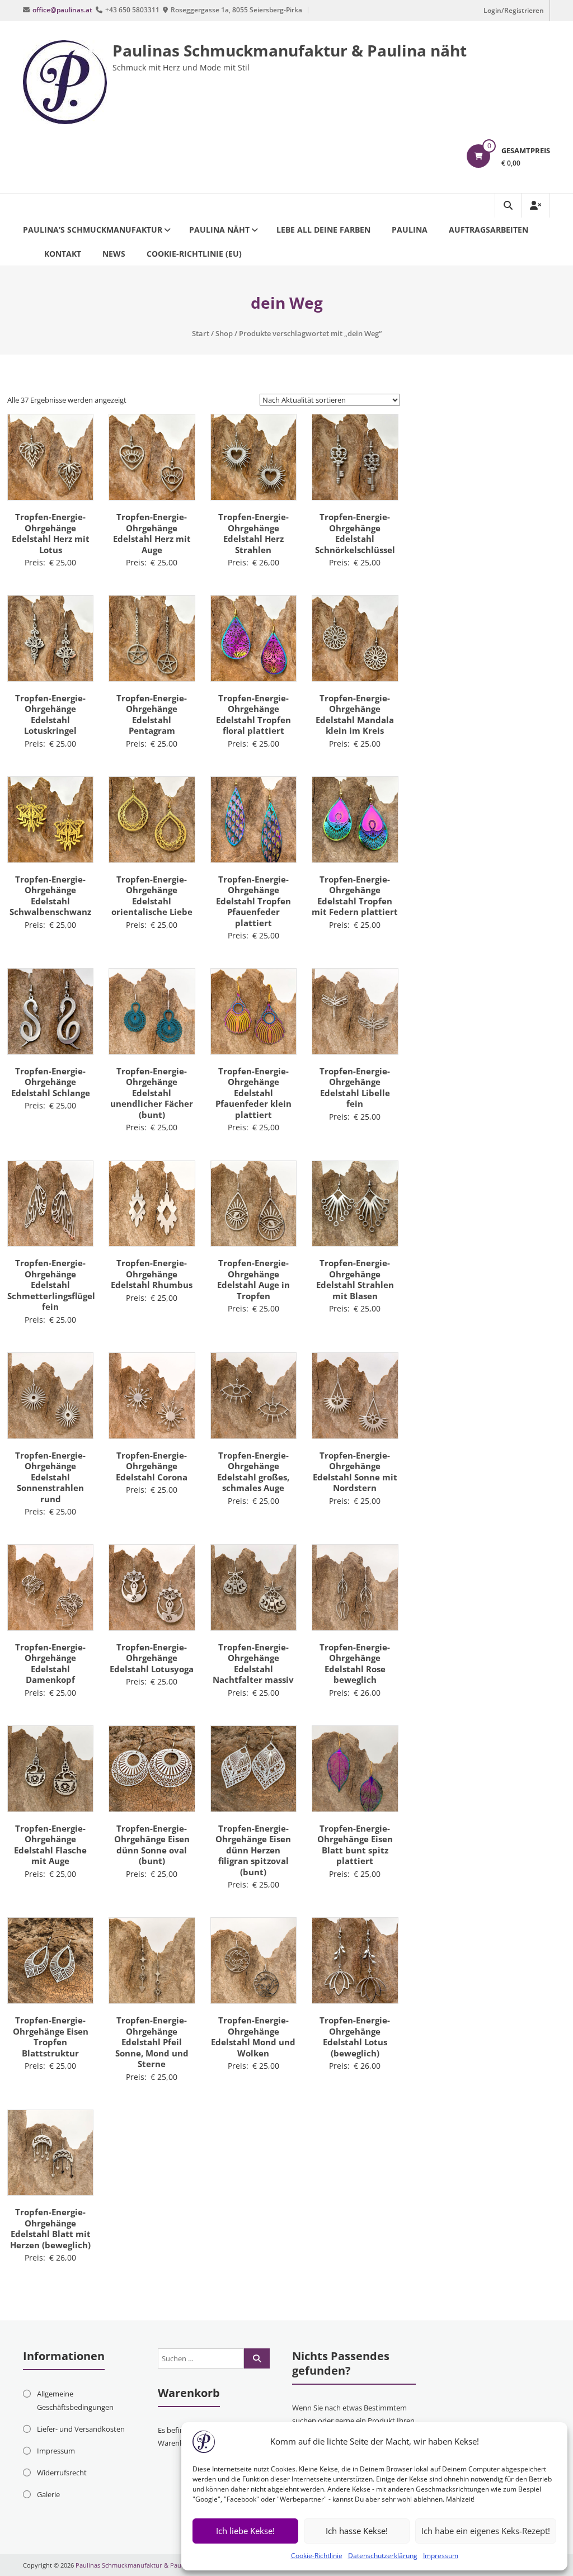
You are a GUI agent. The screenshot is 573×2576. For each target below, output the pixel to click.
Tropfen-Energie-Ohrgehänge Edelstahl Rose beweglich (355, 1664)
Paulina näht (219, 230)
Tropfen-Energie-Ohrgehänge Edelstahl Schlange (51, 1082)
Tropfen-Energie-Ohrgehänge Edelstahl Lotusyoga (152, 1658)
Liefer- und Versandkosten (81, 2429)
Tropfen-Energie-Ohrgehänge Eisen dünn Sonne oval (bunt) (152, 1845)
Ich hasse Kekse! (357, 2531)
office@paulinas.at (62, 10)
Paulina (410, 230)
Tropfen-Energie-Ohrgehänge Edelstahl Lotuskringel (50, 714)
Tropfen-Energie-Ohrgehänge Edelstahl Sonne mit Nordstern (355, 1472)
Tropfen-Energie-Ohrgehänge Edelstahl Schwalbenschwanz (50, 896)
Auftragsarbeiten (489, 230)
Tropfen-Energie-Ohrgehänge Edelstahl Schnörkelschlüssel (355, 533)
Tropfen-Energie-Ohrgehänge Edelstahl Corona (152, 1466)
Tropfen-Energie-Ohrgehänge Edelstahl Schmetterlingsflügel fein (51, 1285)
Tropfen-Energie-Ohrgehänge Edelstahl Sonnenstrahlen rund (50, 1477)
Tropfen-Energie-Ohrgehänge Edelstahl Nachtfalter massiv (253, 1664)
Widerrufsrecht (62, 2473)
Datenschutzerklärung (383, 2556)
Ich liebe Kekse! (245, 2531)
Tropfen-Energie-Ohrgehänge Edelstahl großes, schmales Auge (253, 1472)
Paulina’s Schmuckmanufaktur (93, 230)
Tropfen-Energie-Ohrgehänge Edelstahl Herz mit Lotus (51, 533)
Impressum (441, 2556)
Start (201, 333)
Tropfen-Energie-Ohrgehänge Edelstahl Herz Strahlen (253, 533)
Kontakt (63, 254)
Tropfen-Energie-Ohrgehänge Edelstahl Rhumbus (152, 1274)
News (114, 254)
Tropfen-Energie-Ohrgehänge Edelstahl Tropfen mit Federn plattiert (355, 896)
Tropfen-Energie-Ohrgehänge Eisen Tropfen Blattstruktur (51, 2037)
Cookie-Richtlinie (317, 2556)
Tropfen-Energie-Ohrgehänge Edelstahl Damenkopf (50, 1664)
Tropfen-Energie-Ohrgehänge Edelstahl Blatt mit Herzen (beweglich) (50, 2228)
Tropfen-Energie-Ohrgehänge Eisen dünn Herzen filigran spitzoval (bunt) (253, 1850)
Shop (224, 333)
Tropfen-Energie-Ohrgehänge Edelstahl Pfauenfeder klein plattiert (253, 1093)
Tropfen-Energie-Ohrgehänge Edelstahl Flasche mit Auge (50, 1845)
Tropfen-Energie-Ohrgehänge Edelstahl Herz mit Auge (152, 533)
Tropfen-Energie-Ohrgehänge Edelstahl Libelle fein (355, 1088)
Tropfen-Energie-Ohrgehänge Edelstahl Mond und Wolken (253, 2037)
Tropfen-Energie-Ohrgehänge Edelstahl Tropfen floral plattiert (253, 714)
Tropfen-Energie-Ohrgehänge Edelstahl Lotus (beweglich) (355, 2037)
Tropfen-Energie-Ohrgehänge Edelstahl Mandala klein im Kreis (355, 714)
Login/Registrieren (514, 10)
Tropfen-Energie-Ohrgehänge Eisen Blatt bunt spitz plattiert (355, 1845)
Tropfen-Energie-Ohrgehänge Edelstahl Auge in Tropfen (253, 1279)
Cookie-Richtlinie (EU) (194, 254)
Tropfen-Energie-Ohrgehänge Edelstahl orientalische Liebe (152, 896)
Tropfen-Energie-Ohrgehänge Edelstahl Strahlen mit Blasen (355, 1279)
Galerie (48, 2494)
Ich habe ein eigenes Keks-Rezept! (486, 2531)
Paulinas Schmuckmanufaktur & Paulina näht (290, 50)
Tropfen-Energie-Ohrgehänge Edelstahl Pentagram (152, 714)
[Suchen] (257, 2358)
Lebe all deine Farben (323, 230)
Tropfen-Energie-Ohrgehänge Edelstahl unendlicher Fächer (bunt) (152, 1093)
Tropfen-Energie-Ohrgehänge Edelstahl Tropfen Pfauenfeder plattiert (253, 901)
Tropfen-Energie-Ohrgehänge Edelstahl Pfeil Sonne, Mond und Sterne (152, 2042)
